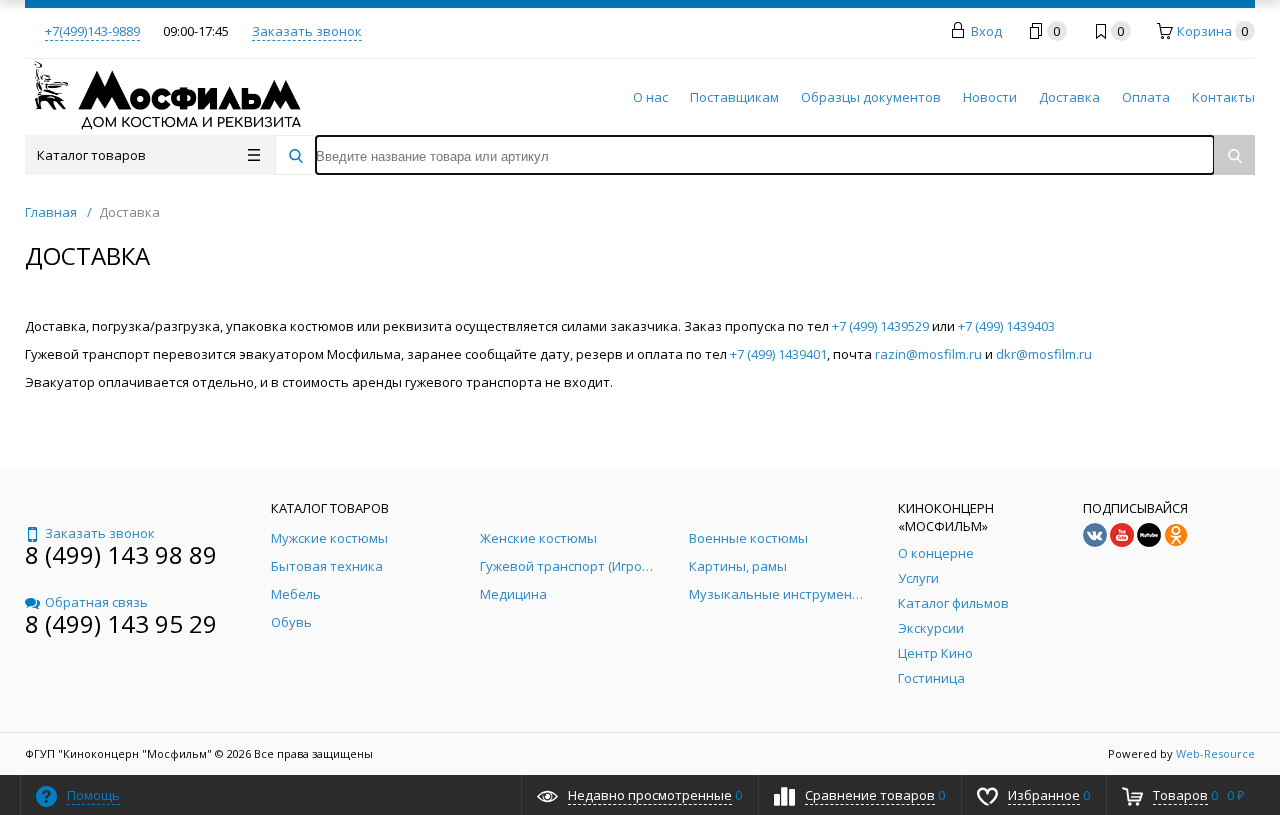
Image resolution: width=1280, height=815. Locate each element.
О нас (650, 97)
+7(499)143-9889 (92, 31)
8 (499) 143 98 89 (121, 554)
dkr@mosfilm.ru (1044, 354)
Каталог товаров (91, 155)
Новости (990, 97)
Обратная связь (96, 602)
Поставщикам (734, 97)
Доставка (1069, 97)
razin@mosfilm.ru (928, 354)
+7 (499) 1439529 (880, 326)
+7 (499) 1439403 (1006, 326)
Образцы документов (871, 97)
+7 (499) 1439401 (778, 354)
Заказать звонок (307, 31)
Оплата (1146, 97)
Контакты (1223, 97)
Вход (986, 31)
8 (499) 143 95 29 (121, 623)
